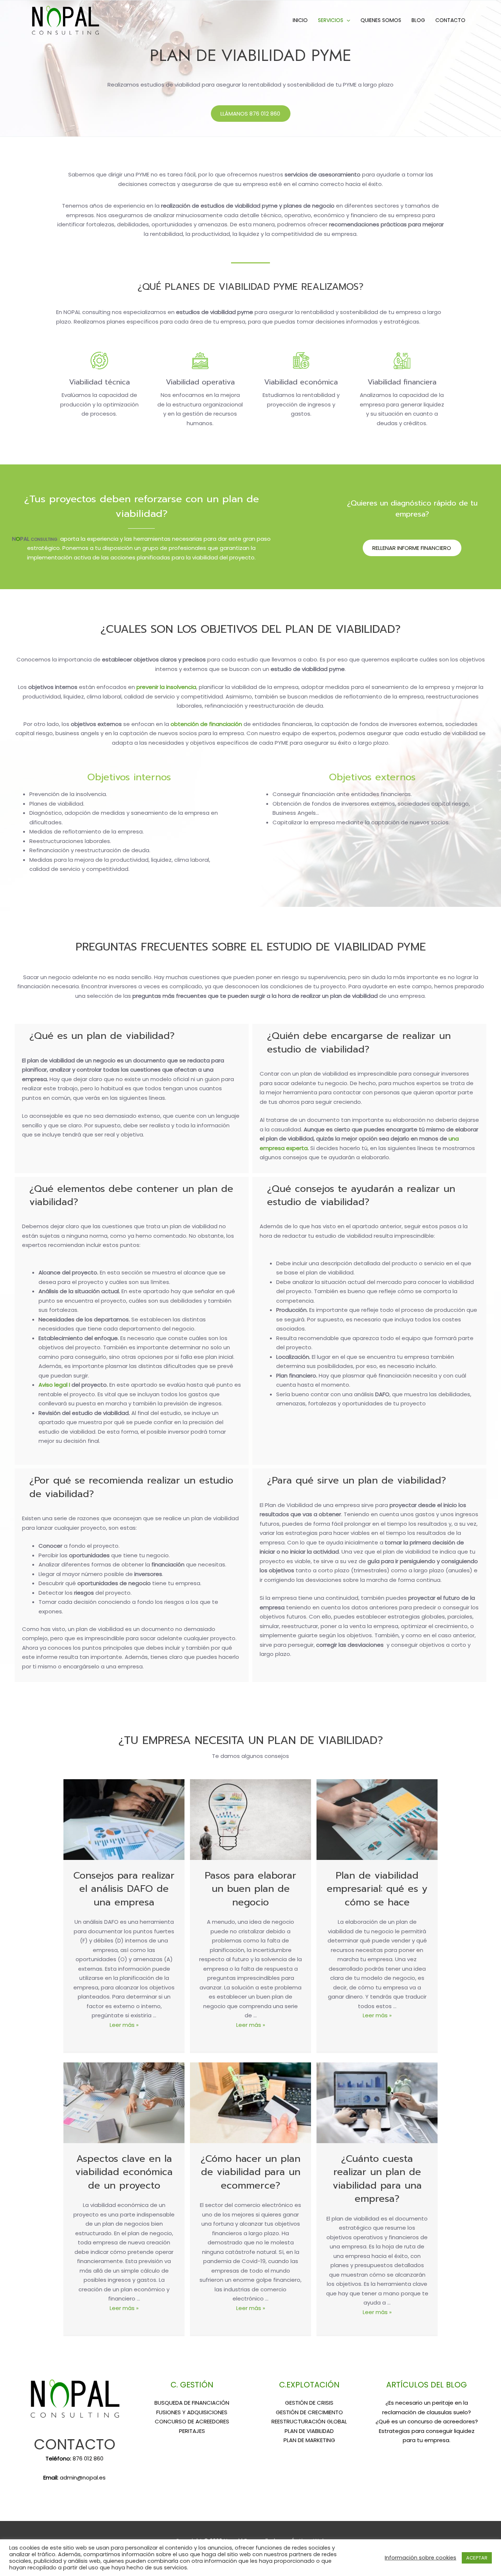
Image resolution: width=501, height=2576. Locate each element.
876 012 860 (88, 2458)
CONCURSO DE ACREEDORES (192, 2421)
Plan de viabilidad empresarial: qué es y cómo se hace (377, 1889)
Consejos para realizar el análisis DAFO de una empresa (124, 1889)
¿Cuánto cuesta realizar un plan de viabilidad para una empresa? (377, 2179)
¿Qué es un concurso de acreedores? (427, 2421)
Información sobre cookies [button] (420, 2558)
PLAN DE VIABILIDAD (309, 2431)
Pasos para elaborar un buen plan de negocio (251, 1889)
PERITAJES (192, 2431)
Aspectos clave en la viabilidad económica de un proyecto (124, 2172)
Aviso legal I (55, 1385)
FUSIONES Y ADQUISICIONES (192, 2412)
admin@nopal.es (83, 2478)
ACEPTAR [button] (477, 2558)
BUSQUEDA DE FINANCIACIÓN (192, 2403)
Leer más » (124, 2025)
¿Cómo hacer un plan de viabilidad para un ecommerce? (251, 2172)
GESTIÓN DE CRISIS (309, 2403)
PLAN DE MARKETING (309, 2440)
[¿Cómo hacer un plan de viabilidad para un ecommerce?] (251, 2102)
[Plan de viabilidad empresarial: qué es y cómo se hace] (377, 1819)
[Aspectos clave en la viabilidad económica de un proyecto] (124, 2102)
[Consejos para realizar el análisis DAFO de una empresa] (124, 1819)
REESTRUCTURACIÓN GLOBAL (309, 2421)
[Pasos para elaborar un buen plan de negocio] (251, 1819)
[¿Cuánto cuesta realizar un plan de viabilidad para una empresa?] (377, 2102)
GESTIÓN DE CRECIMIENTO (309, 2412)
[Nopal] (65, 20)
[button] (251, 114)
